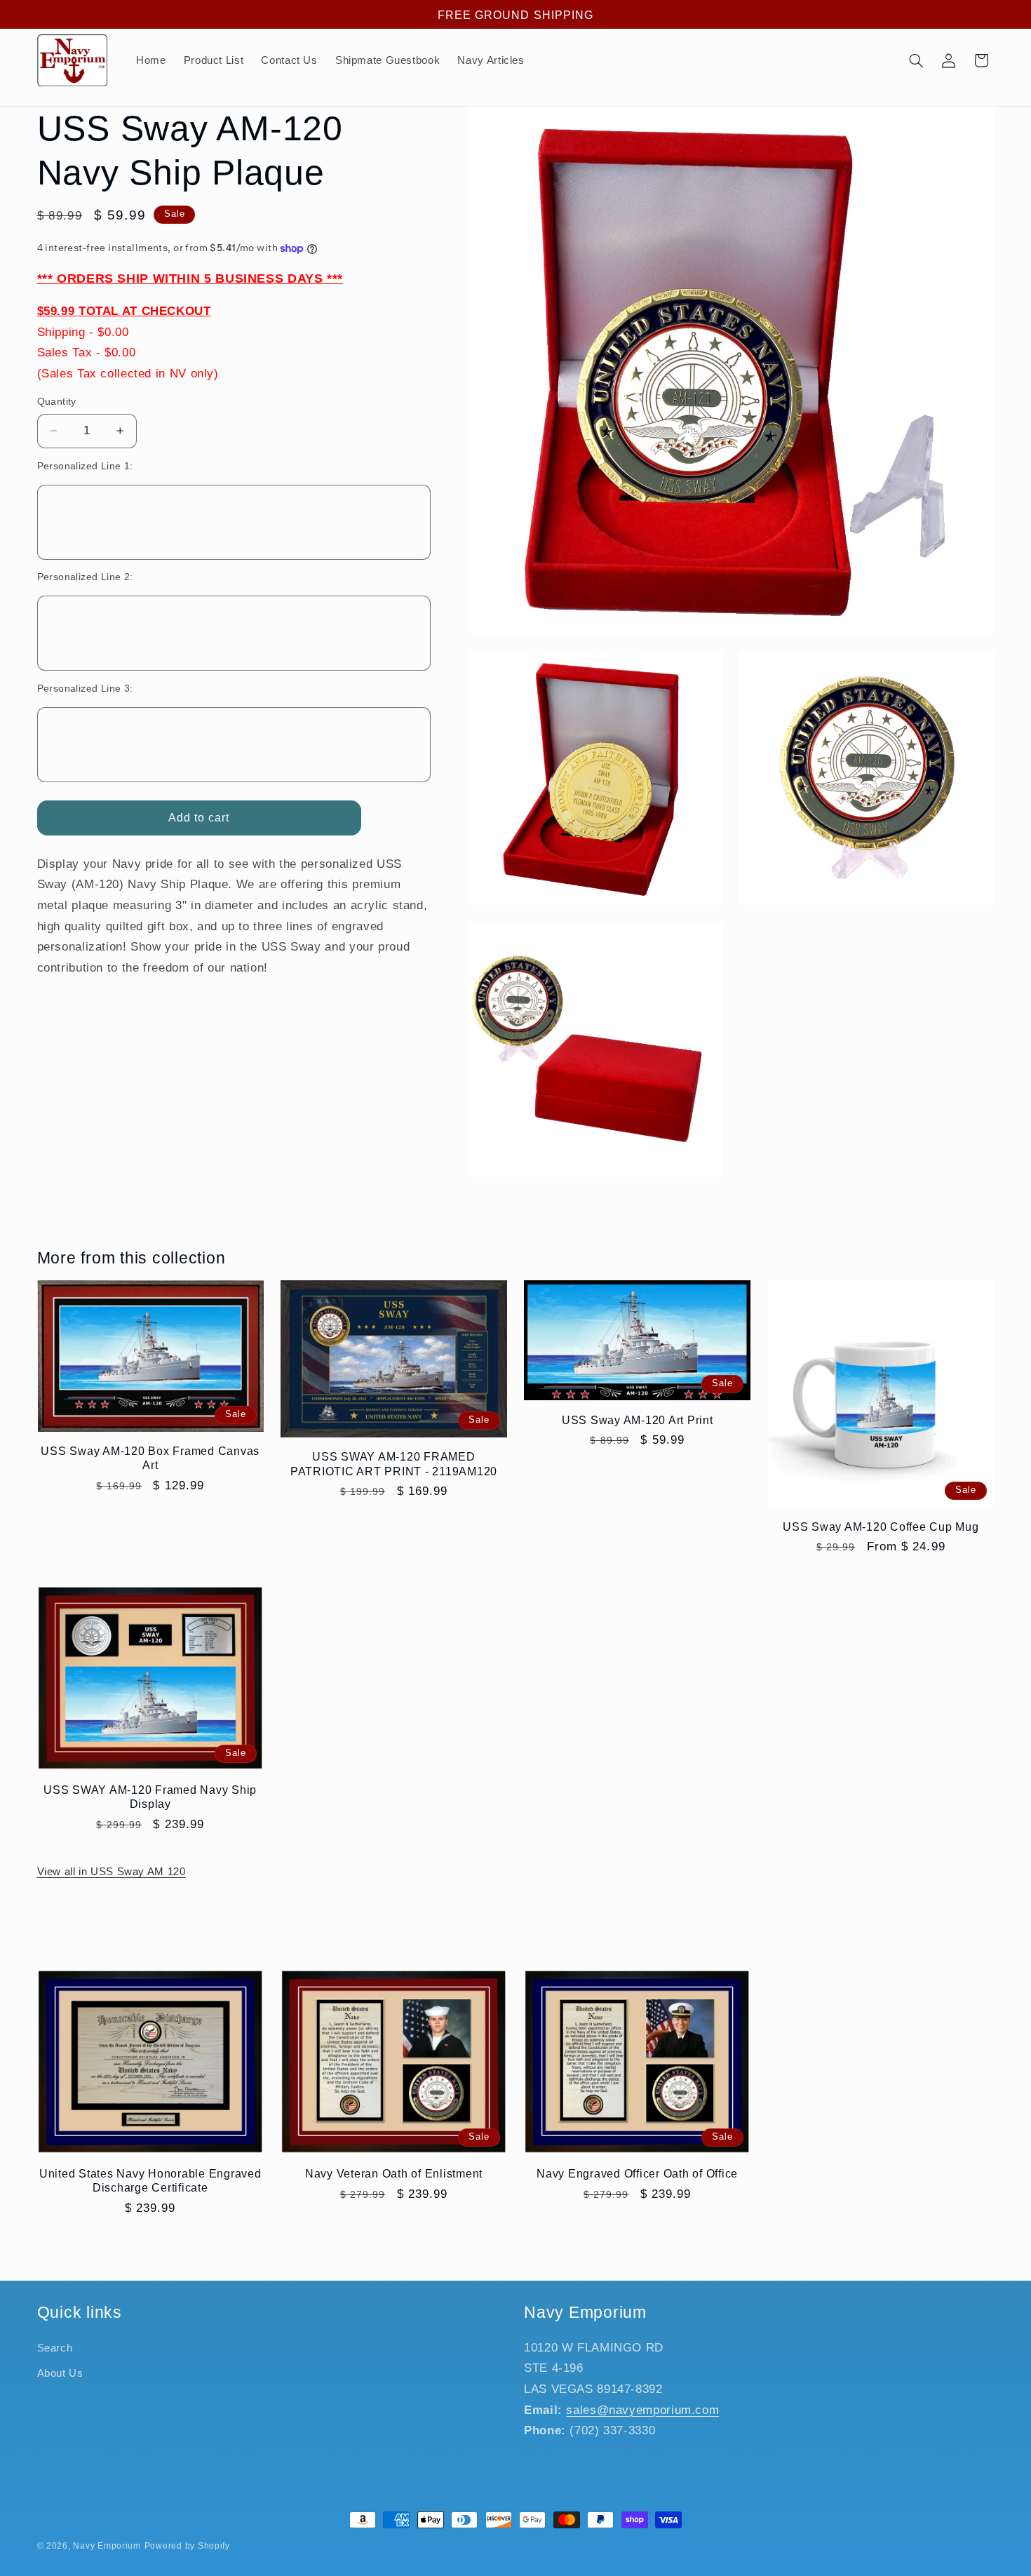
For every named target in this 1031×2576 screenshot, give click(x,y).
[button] (916, 60)
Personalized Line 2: (85, 577)
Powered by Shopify (187, 2546)
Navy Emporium (107, 2546)
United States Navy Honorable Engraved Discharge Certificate (150, 2180)
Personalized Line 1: (85, 466)
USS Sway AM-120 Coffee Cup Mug (881, 1527)
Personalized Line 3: (85, 689)
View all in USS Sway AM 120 (112, 1872)
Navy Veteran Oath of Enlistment (394, 2173)
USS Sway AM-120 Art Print (638, 1420)
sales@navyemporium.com (642, 2410)
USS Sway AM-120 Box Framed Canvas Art (150, 1458)
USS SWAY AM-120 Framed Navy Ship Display (150, 1797)
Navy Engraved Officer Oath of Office (637, 2173)
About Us (60, 2373)
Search (55, 2348)
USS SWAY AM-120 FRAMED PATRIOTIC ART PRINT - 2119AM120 (394, 1463)
